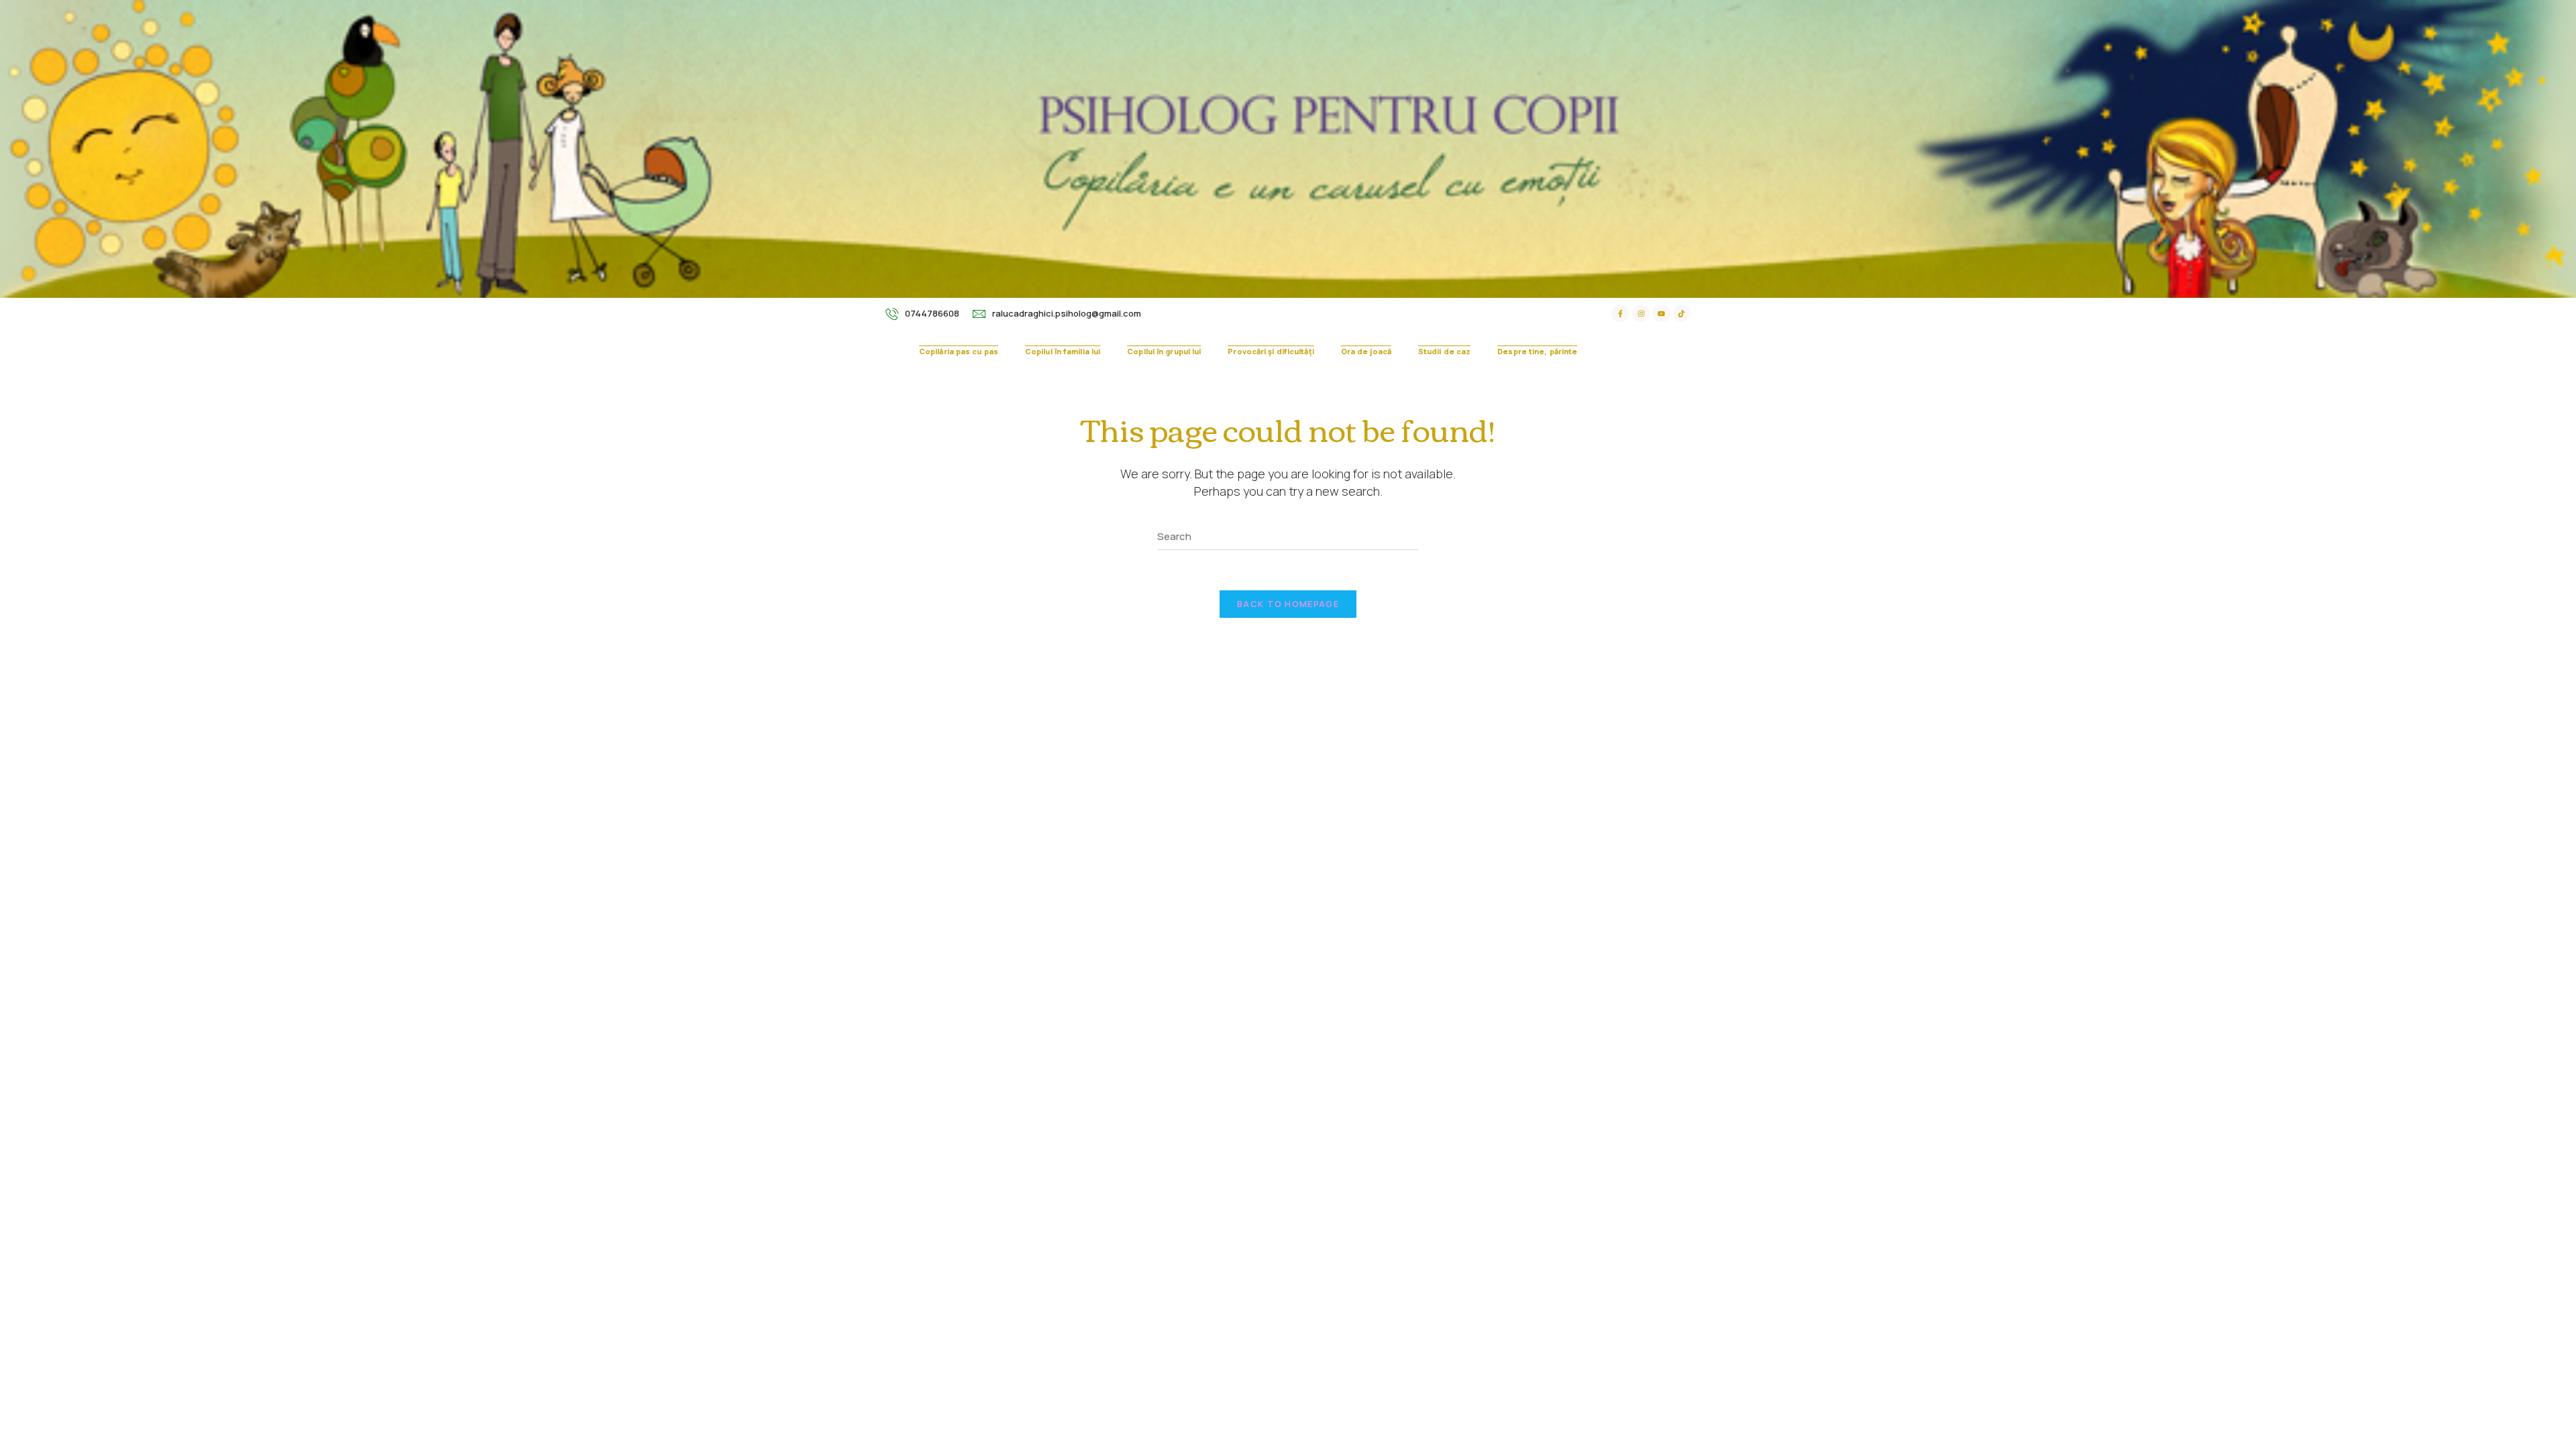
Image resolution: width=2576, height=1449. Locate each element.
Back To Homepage (1288, 604)
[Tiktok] (1682, 313)
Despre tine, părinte (1537, 351)
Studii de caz (1444, 351)
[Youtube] (1661, 313)
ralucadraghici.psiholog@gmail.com (1067, 313)
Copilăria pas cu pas (959, 351)
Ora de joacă (1366, 351)
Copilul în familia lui (1063, 351)
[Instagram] (1641, 313)
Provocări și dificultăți (1271, 351)
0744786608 (932, 313)
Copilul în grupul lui (1164, 351)
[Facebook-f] (1620, 313)
